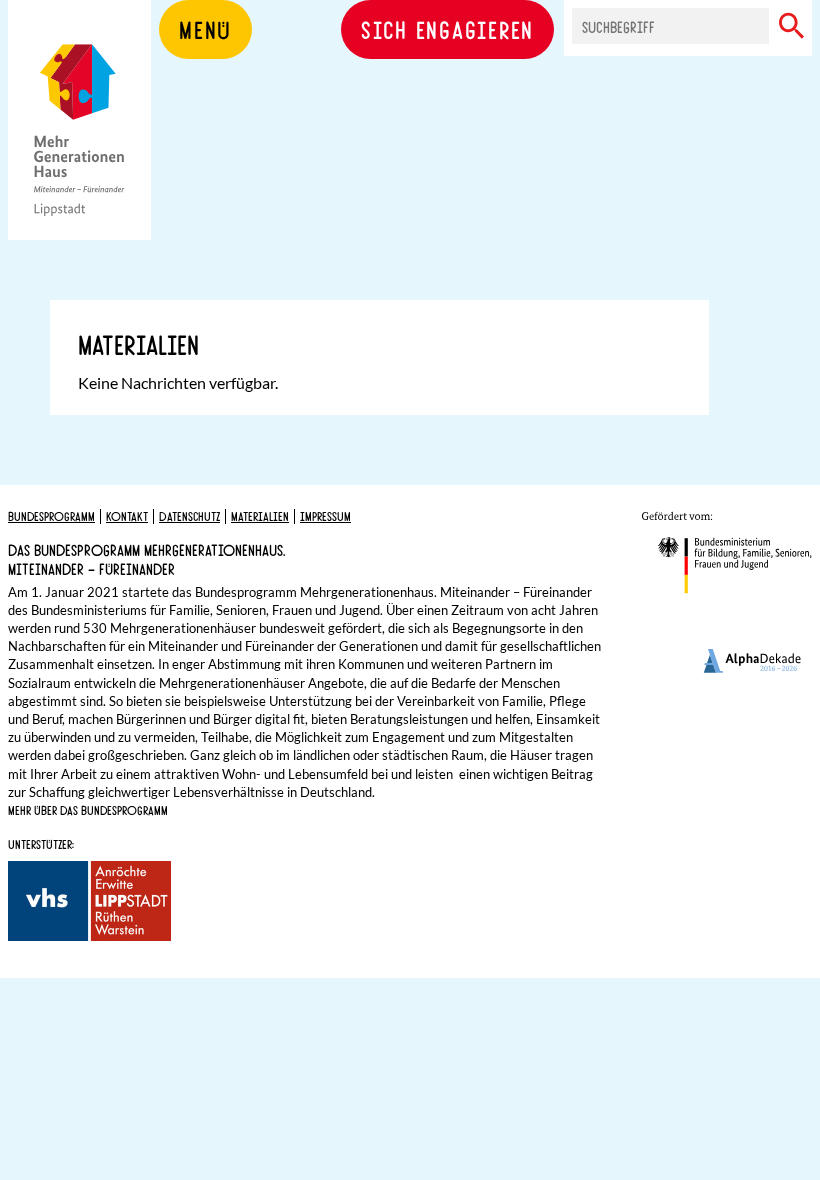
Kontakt (127, 516)
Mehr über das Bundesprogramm (88, 810)
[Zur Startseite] (79, 150)
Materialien (260, 516)
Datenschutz (189, 516)
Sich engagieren (447, 29)
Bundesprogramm (51, 516)
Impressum (325, 516)
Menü (205, 29)
